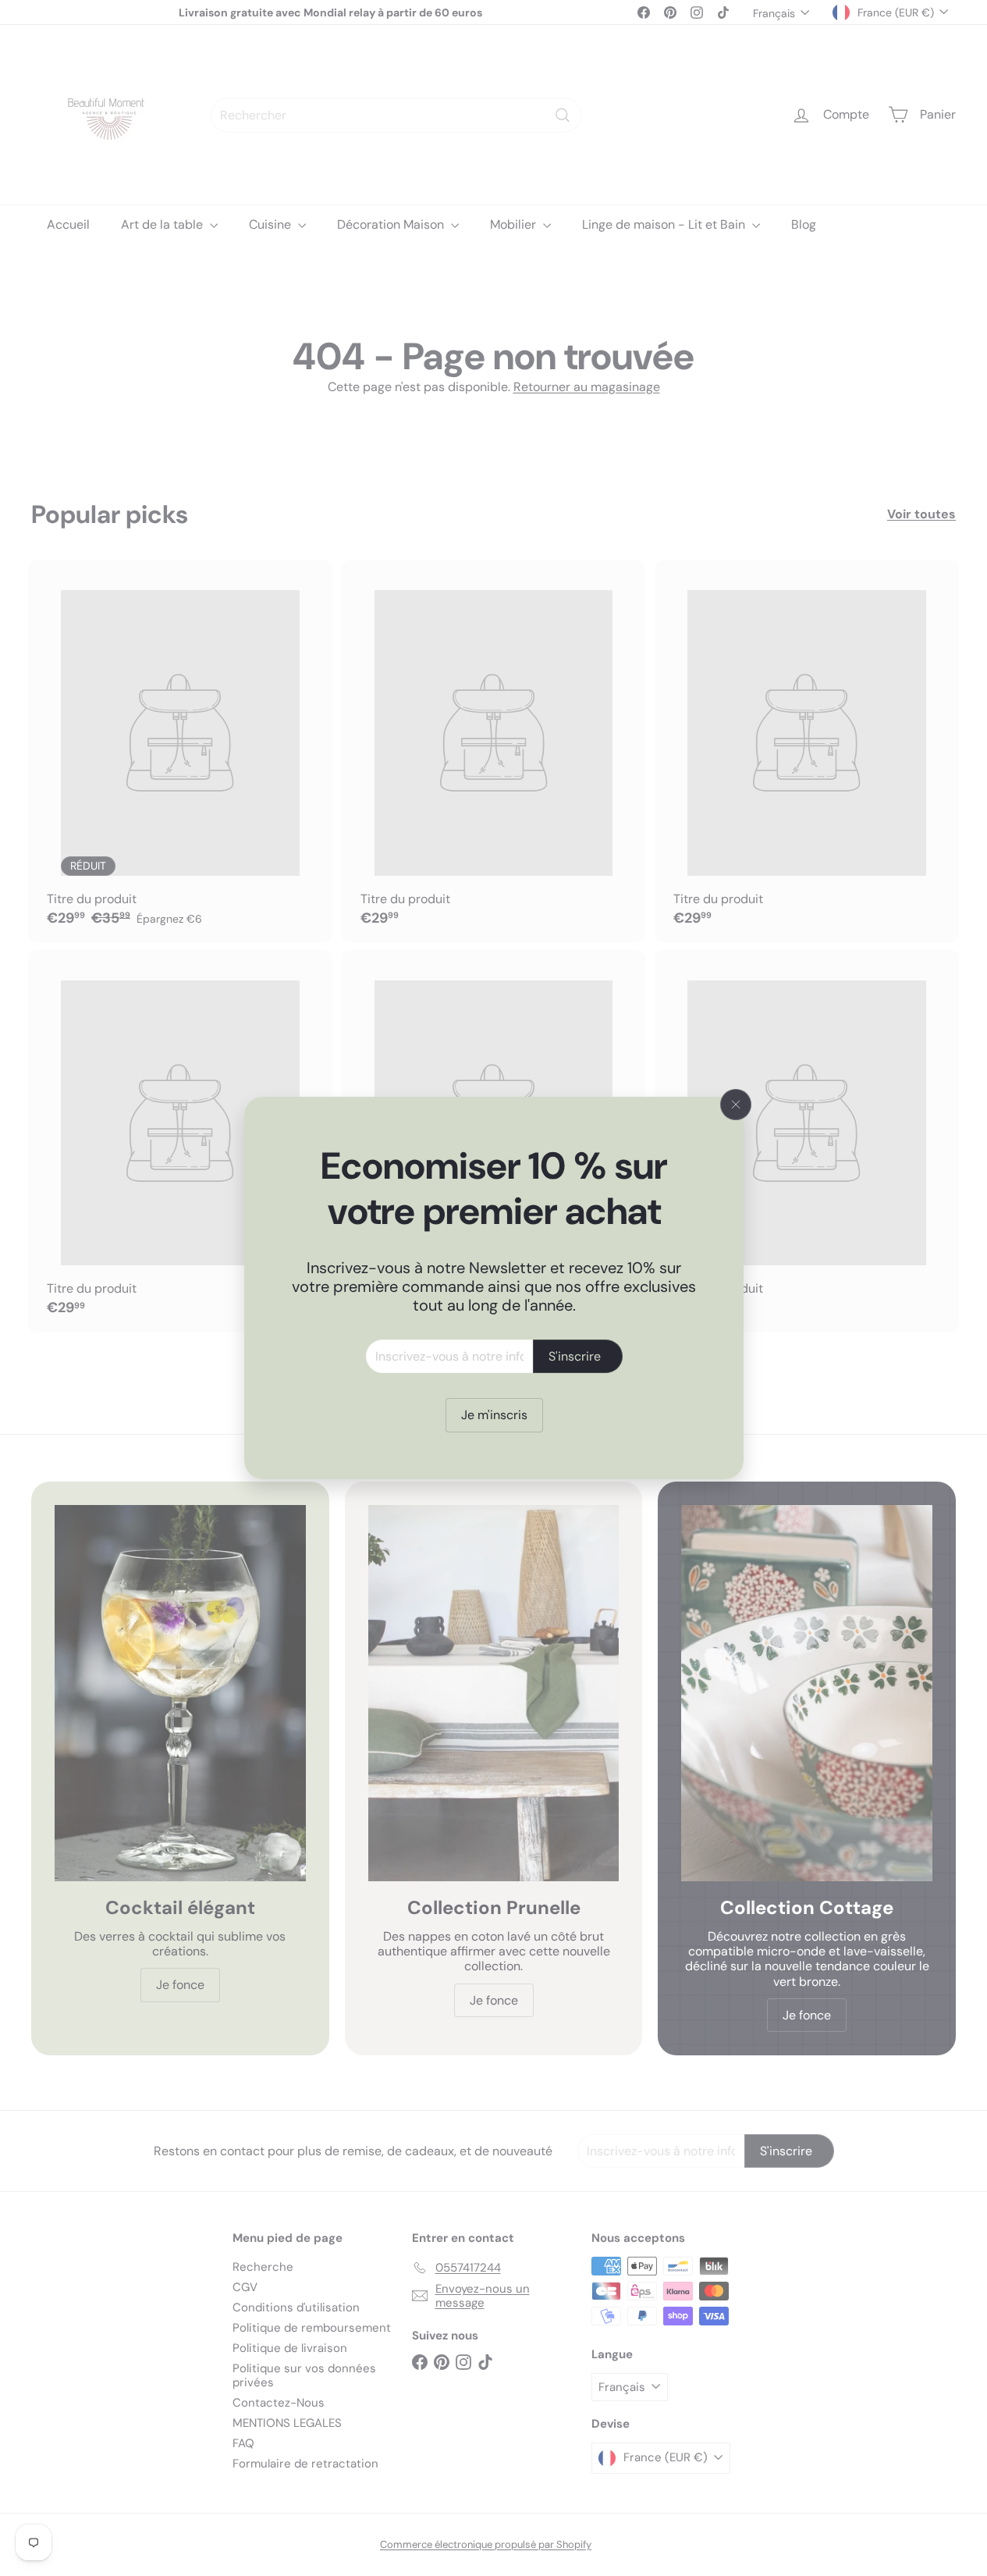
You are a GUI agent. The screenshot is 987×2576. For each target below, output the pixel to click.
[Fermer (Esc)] (736, 1105)
